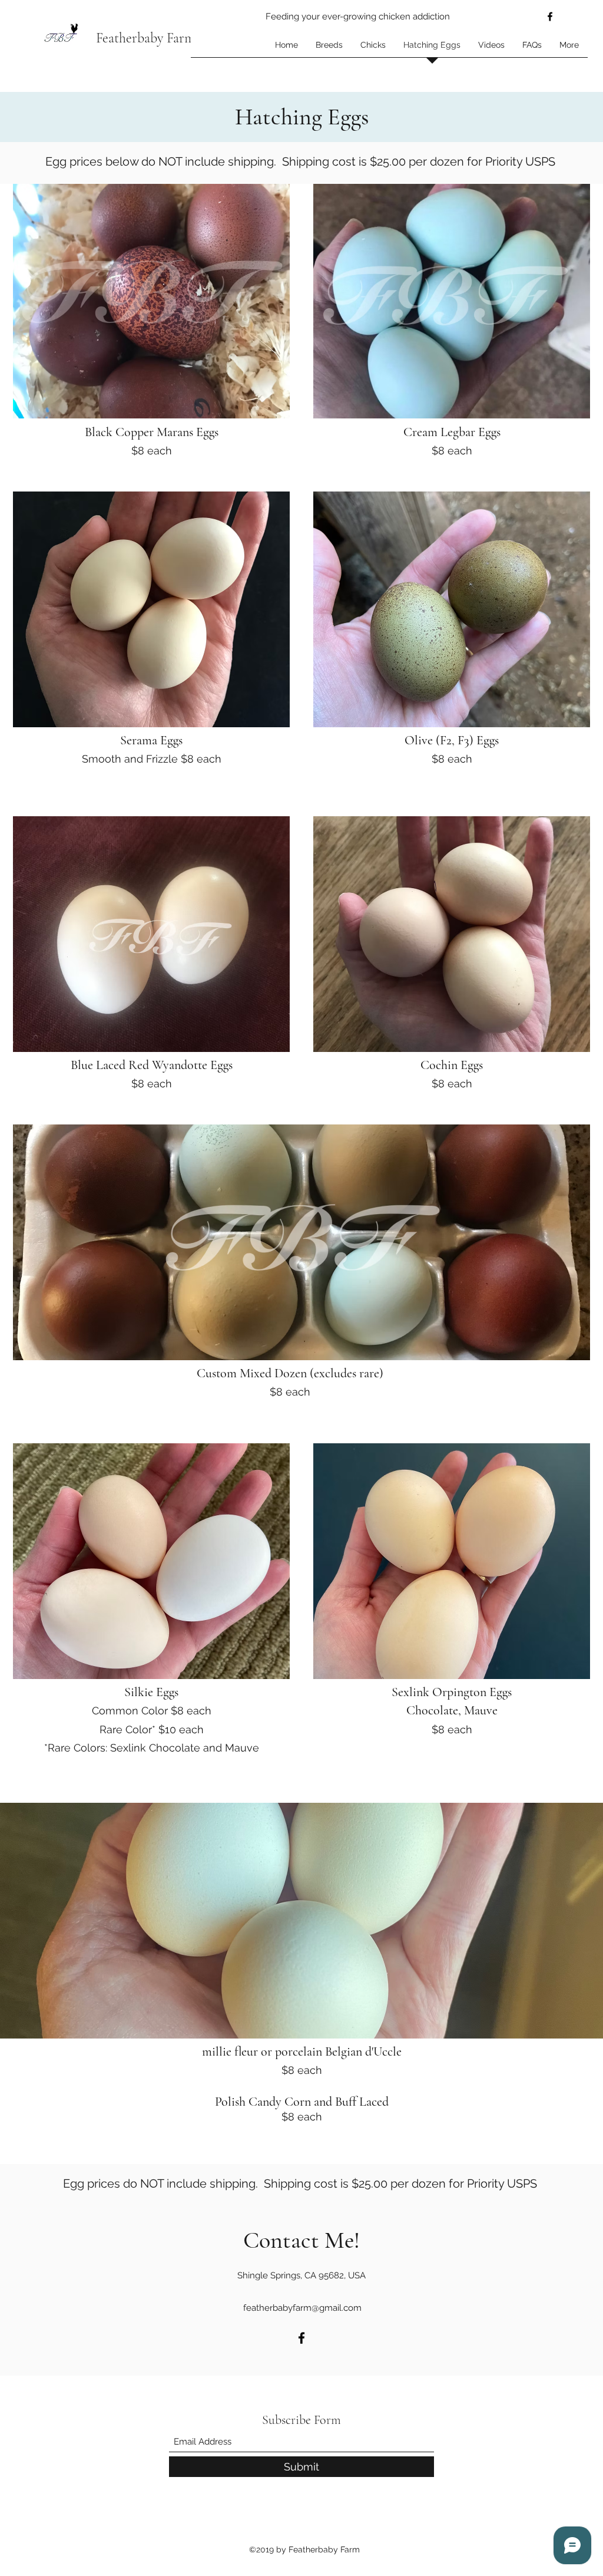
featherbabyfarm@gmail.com (302, 2308)
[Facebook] (550, 17)
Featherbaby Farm (145, 38)
